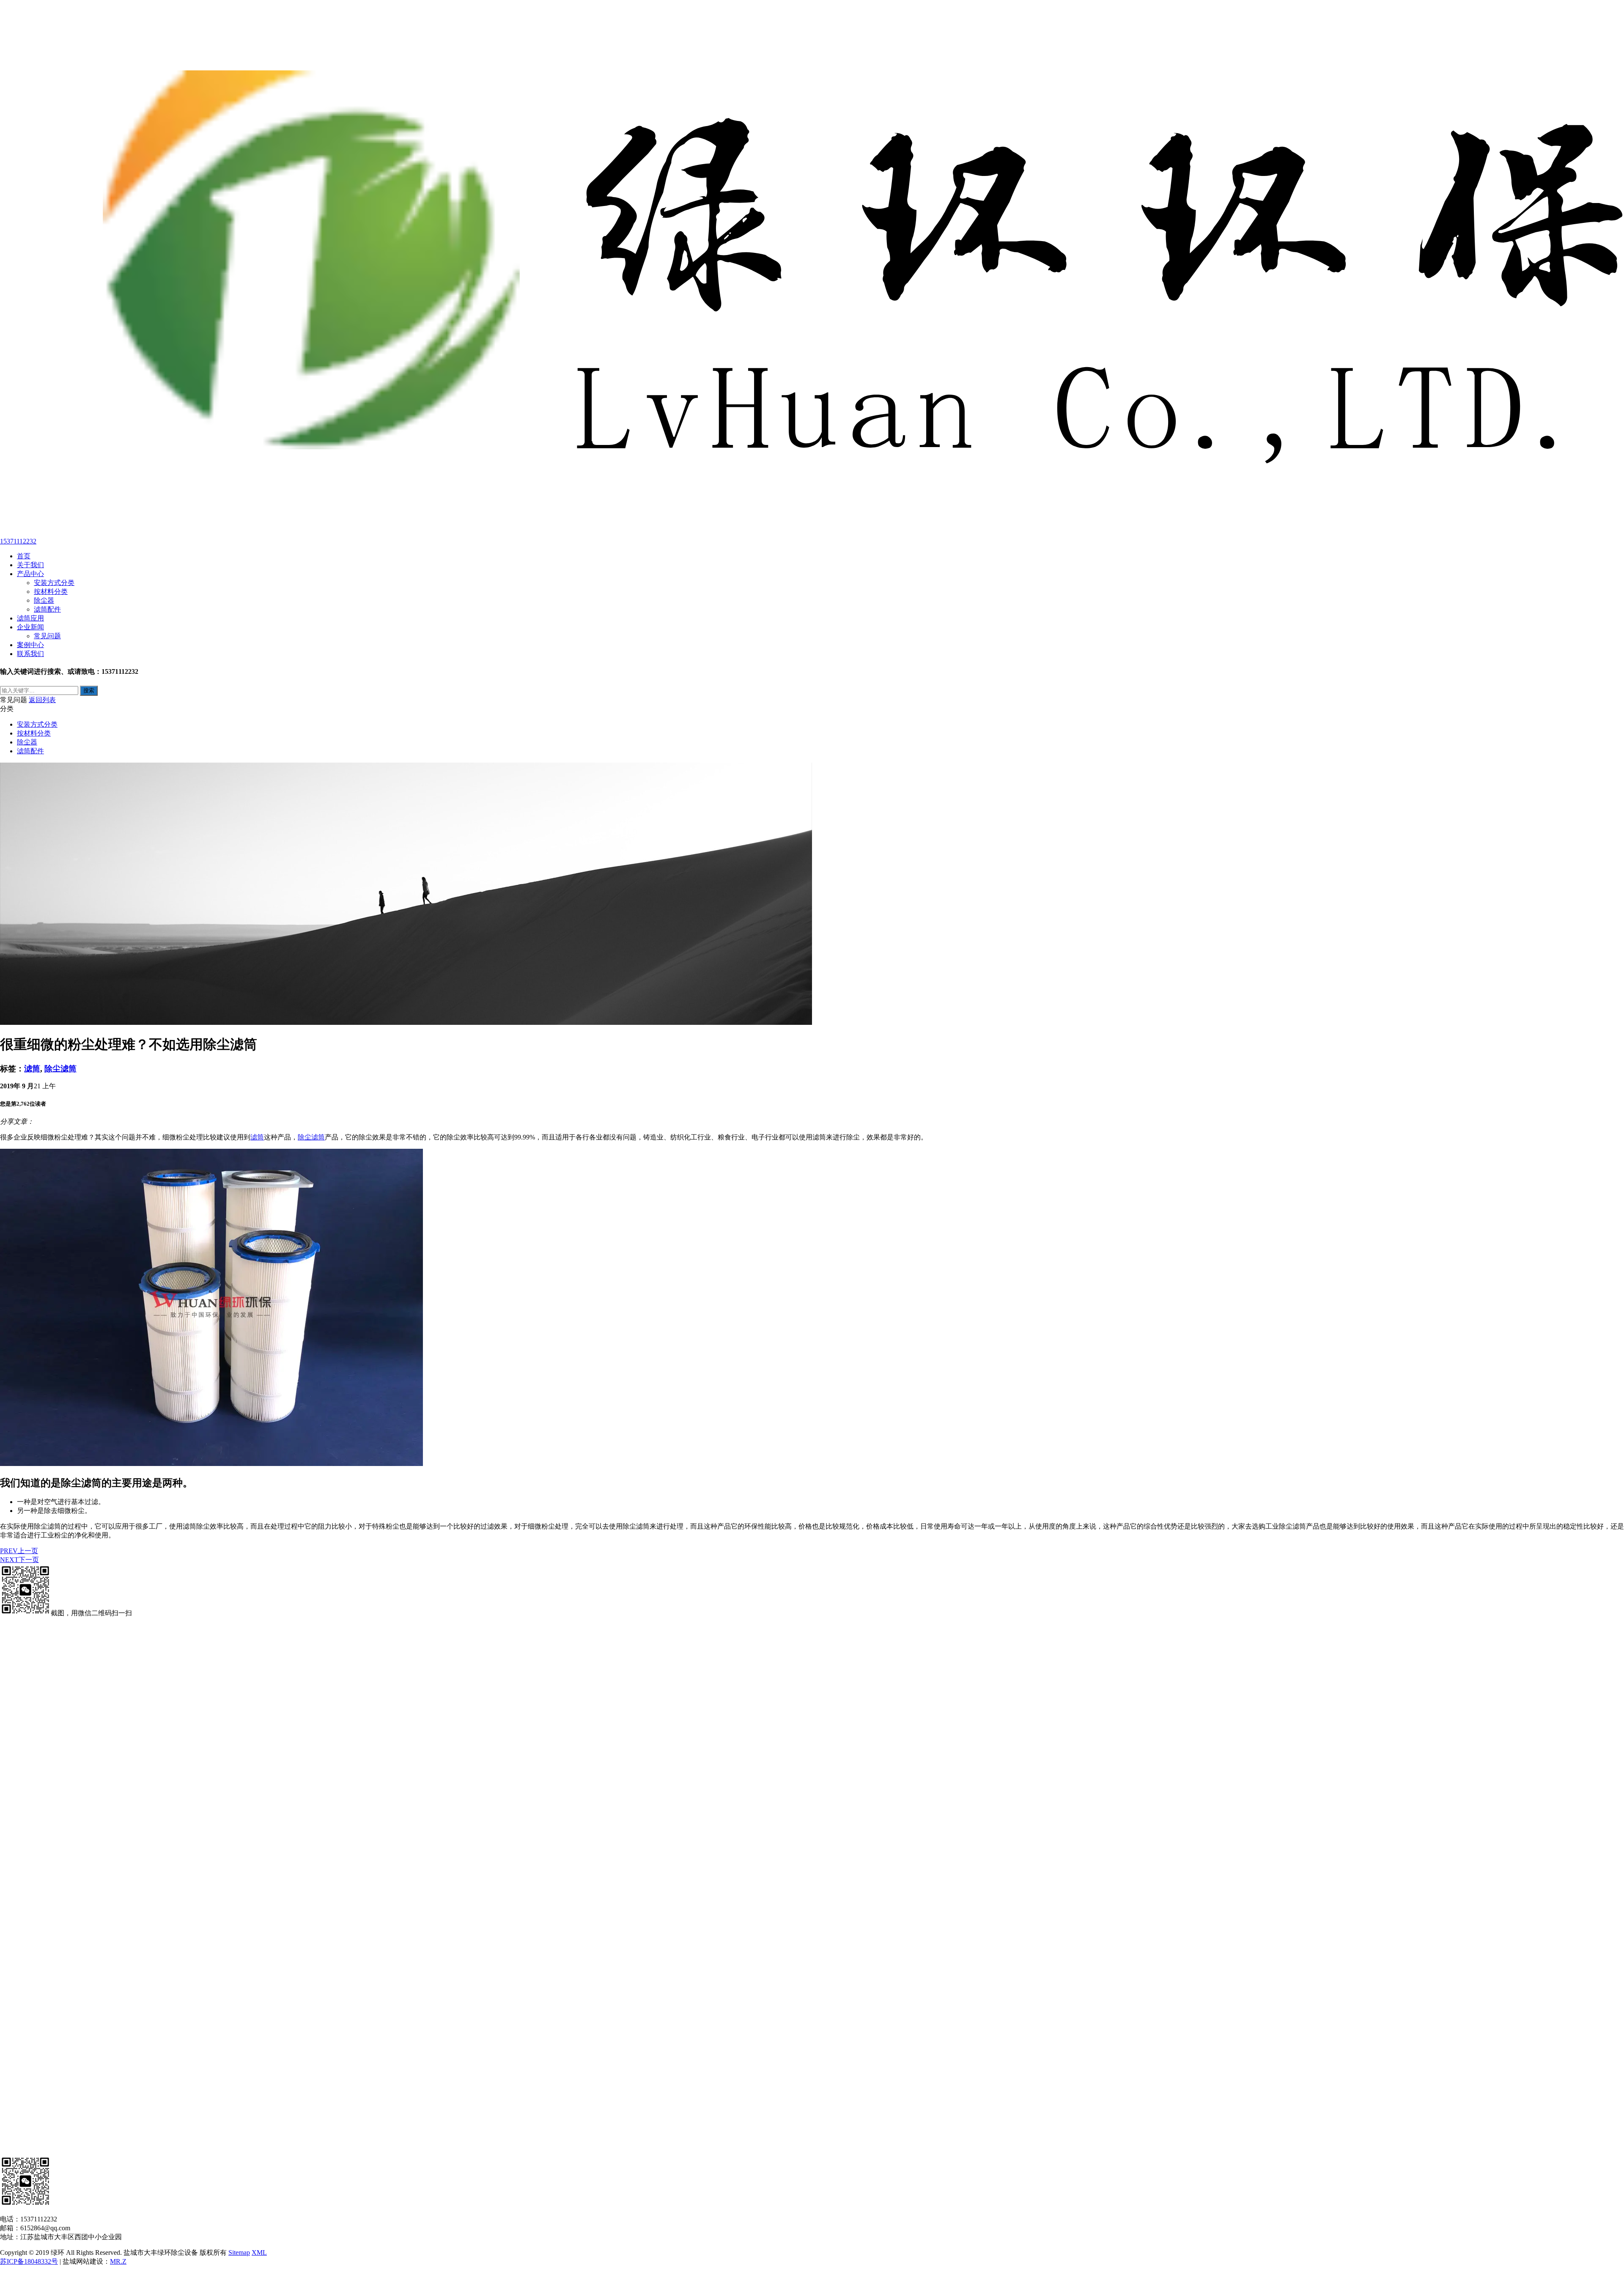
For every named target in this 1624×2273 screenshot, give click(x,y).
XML (259, 2252)
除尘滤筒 (60, 1069)
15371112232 (18, 541)
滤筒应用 (30, 618)
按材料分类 (51, 592)
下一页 (19, 1560)
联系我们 (30, 654)
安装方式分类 (54, 583)
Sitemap (239, 2252)
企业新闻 (30, 627)
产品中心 (30, 574)
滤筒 (32, 1069)
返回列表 (42, 700)
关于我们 (30, 565)
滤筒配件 (47, 609)
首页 (24, 556)
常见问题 (47, 636)
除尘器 (44, 600)
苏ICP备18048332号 (29, 2261)
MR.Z (118, 2261)
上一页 (19, 1551)
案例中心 (30, 645)
